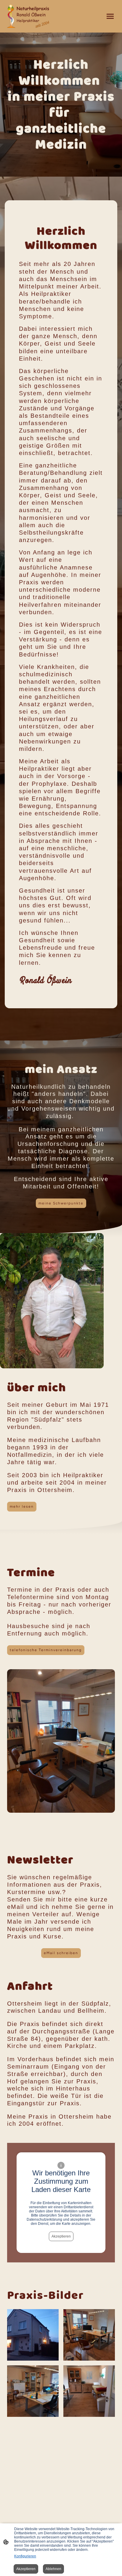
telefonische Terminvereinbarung (46, 1650)
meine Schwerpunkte (61, 1203)
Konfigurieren (25, 2556)
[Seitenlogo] (28, 16)
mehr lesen (22, 1506)
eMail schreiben (61, 1953)
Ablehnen (53, 2569)
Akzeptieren (61, 2236)
